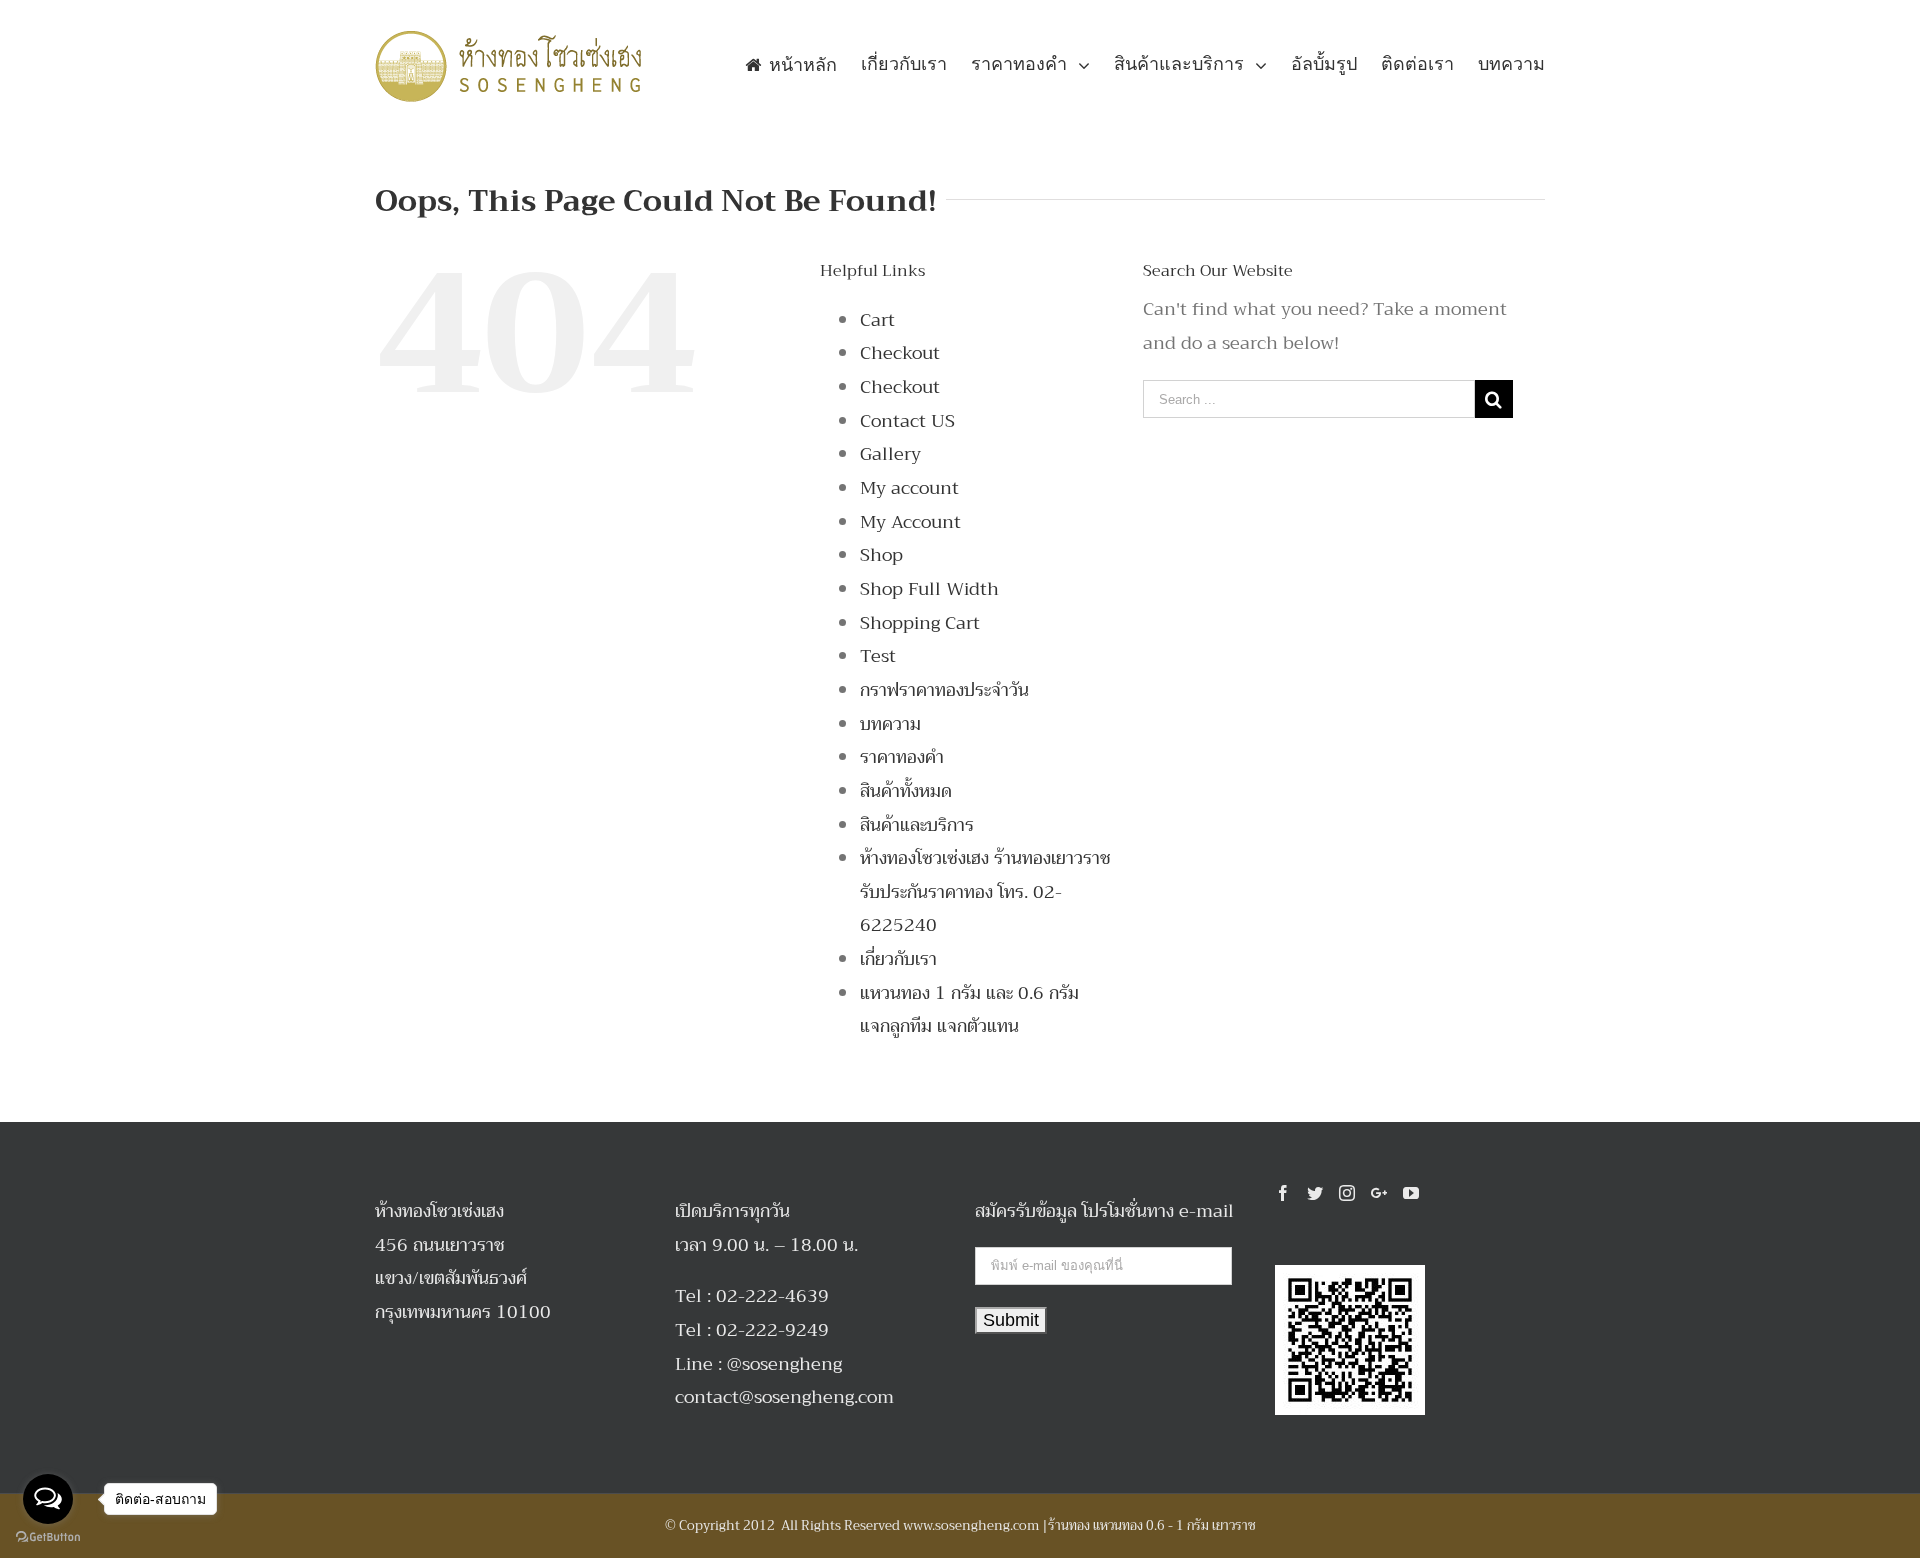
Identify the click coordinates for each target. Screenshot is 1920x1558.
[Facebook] (1283, 1193)
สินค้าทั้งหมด (906, 791)
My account (909, 488)
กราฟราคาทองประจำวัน (944, 690)
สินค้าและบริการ (917, 825)
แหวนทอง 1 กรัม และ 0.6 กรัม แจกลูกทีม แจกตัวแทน (969, 1010)
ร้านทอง (1069, 1525)
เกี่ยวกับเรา (898, 959)
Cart (877, 320)
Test (878, 656)
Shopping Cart (920, 623)
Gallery (890, 454)
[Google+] (1379, 1193)
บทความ (890, 724)
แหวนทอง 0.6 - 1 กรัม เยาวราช (1174, 1525)
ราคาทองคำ (902, 757)
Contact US (907, 421)
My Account (910, 522)
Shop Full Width (929, 589)
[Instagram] (1347, 1193)
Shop (881, 555)
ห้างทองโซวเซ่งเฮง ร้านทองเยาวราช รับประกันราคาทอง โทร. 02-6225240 (985, 891)
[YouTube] (1411, 1193)
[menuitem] (803, 64)
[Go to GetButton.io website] (48, 1537)
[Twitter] (1315, 1193)
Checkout (900, 353)
